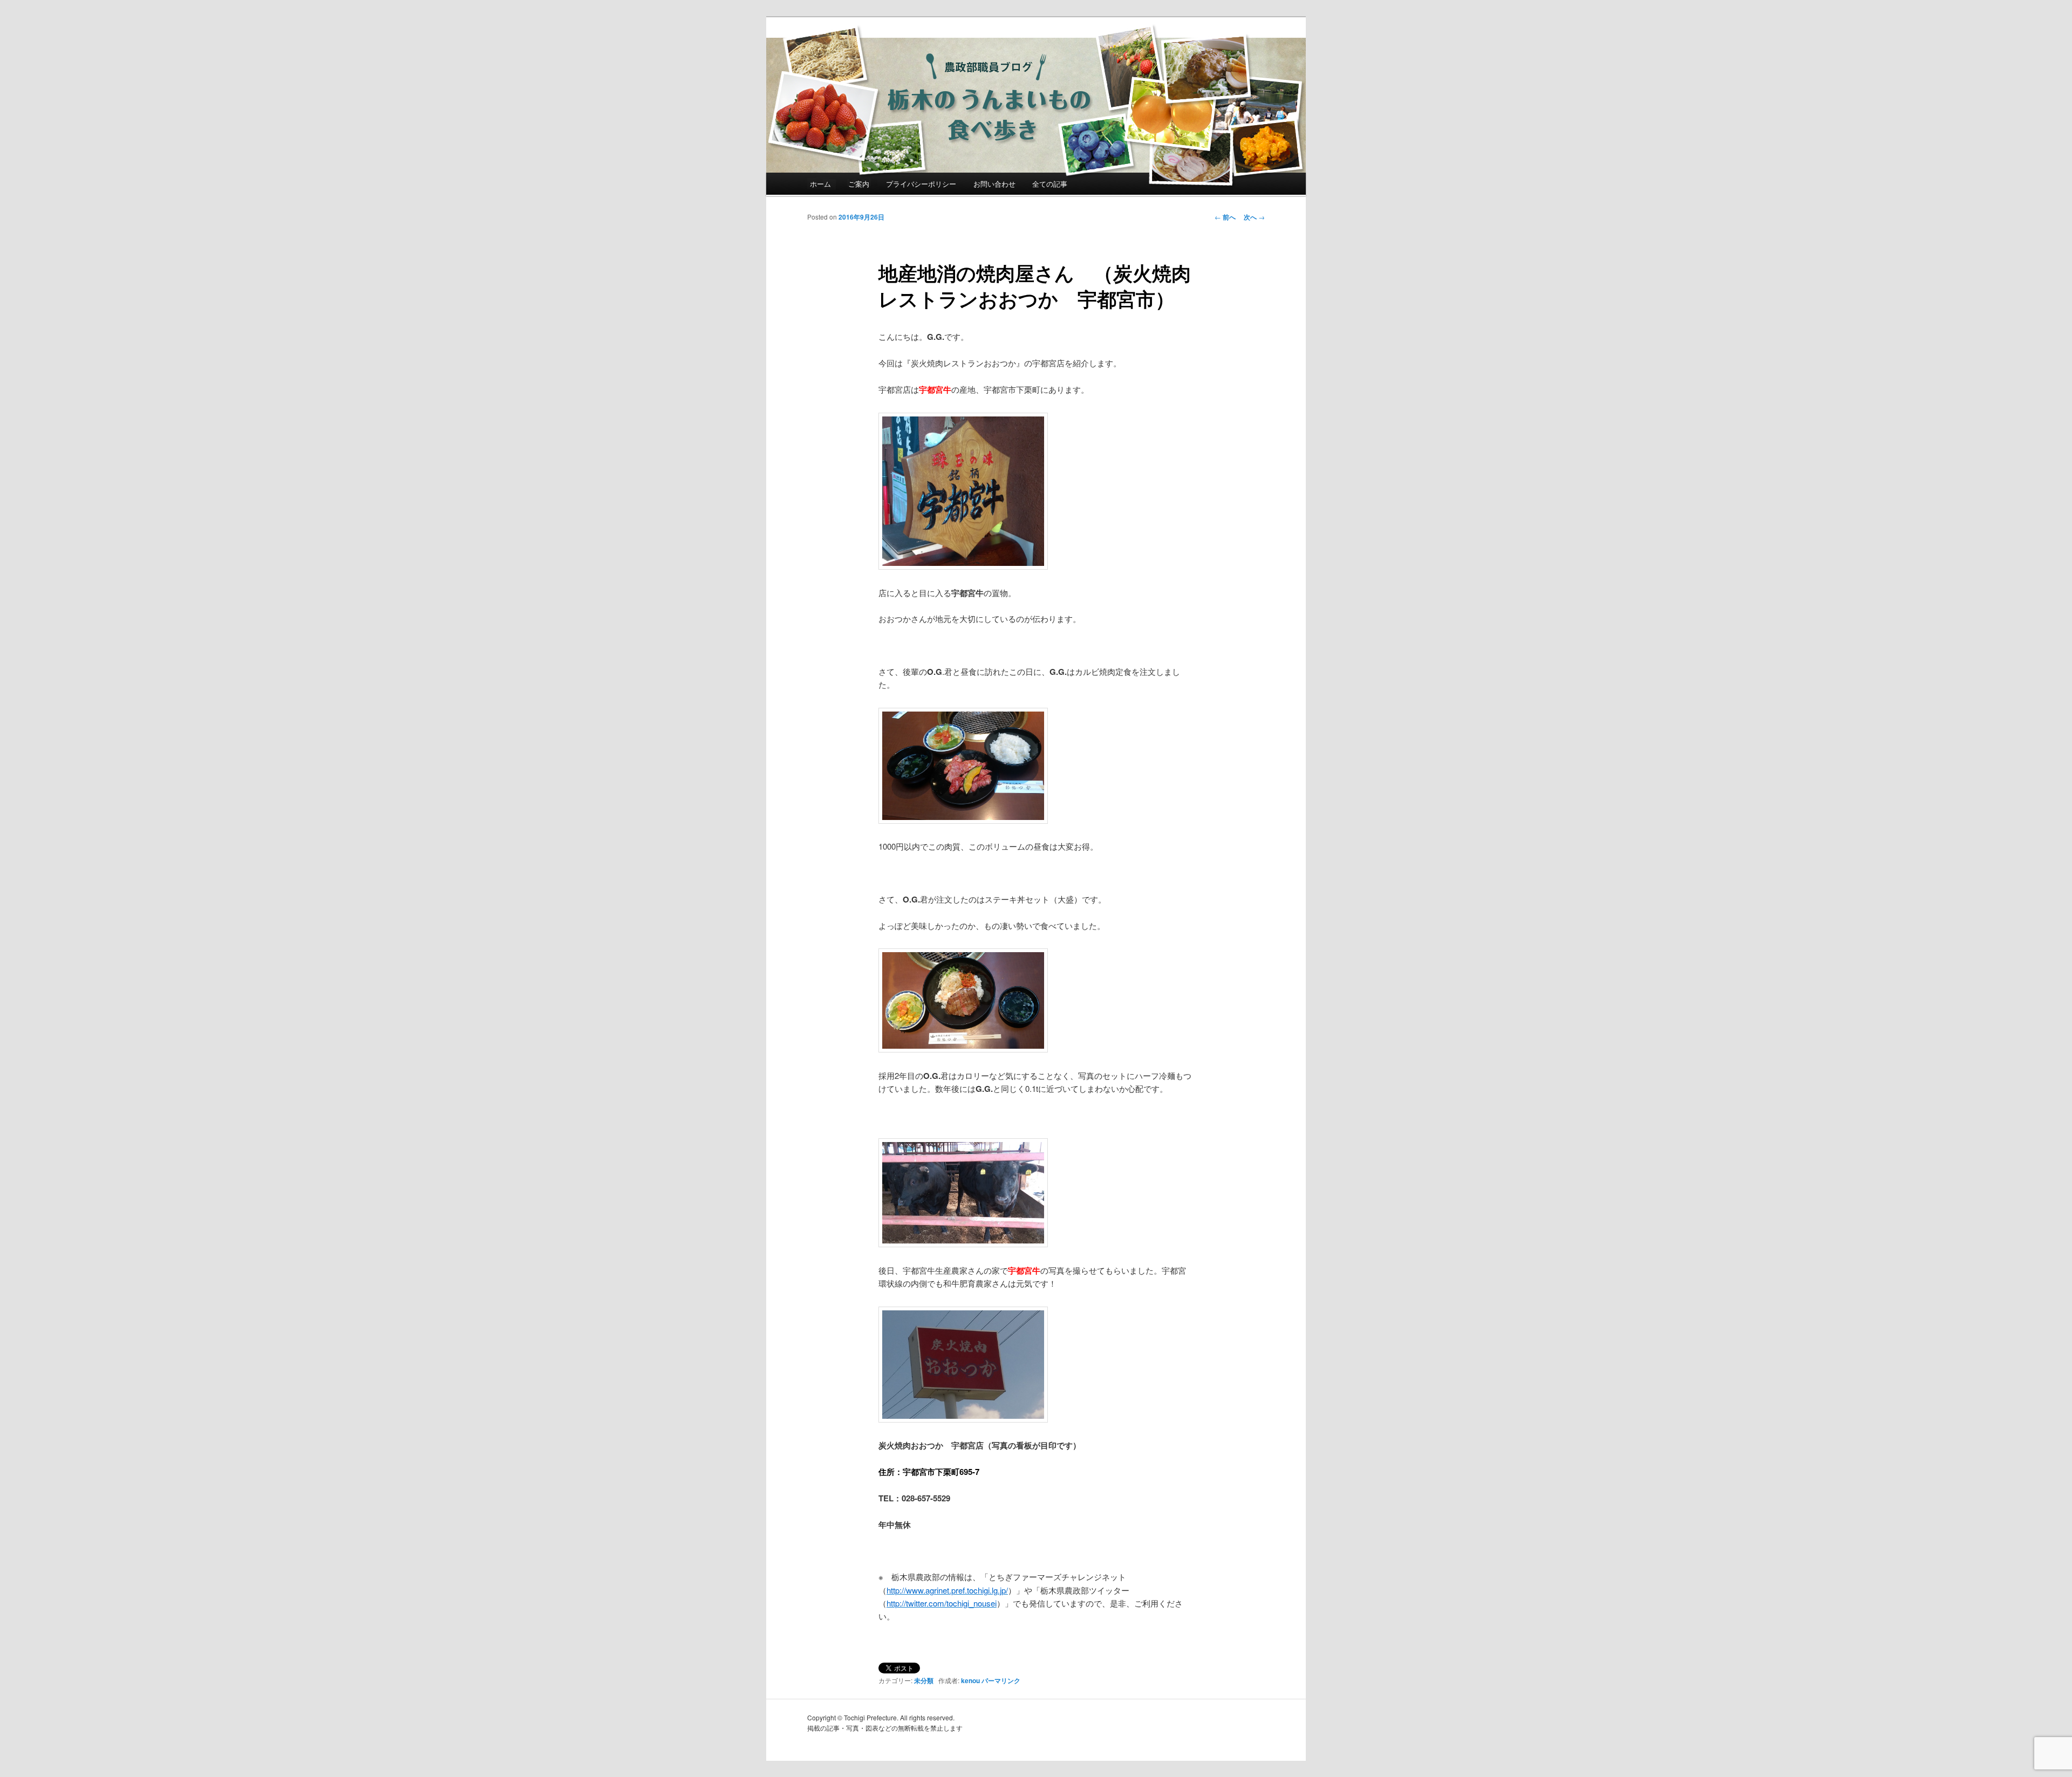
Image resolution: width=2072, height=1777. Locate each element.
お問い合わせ (994, 184)
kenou (970, 1680)
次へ (1254, 217)
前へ (1225, 217)
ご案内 (859, 184)
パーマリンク (1001, 1680)
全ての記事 (1050, 184)
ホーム (820, 184)
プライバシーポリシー (921, 184)
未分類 (924, 1680)
